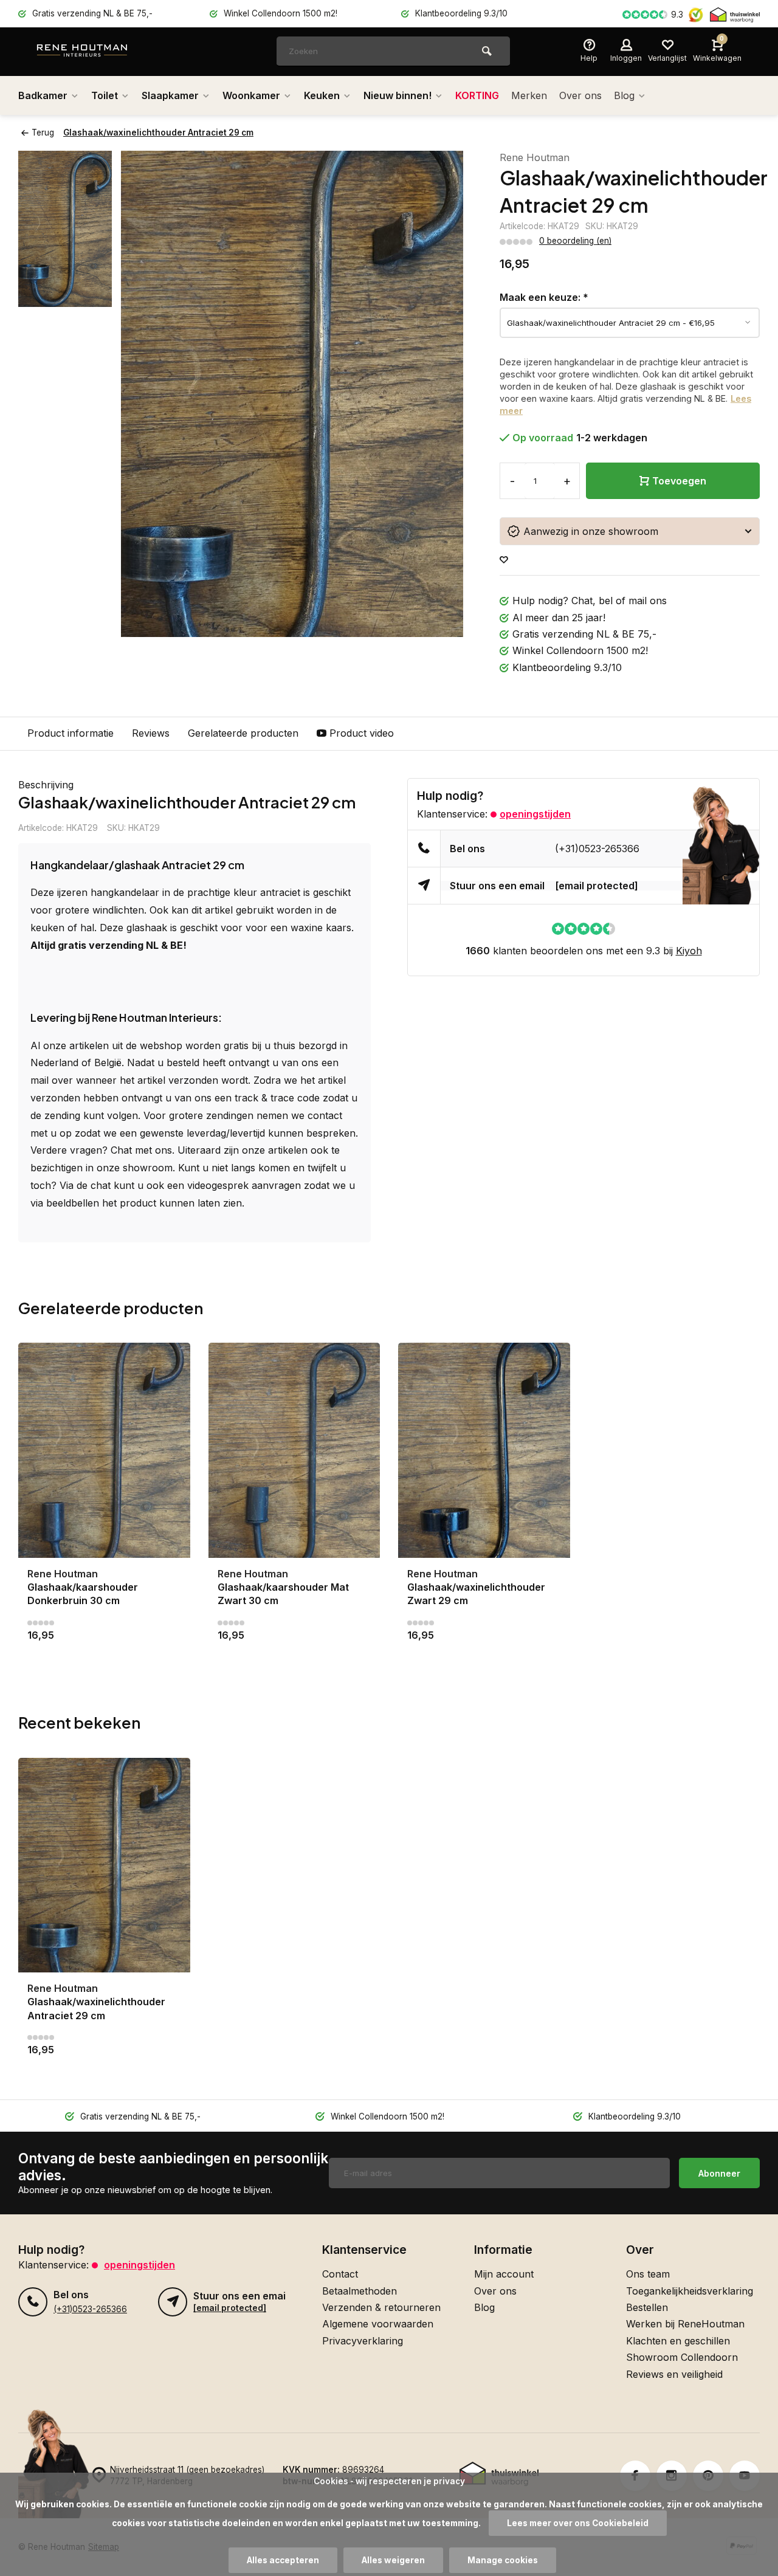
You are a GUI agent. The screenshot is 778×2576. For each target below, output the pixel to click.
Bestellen (647, 2307)
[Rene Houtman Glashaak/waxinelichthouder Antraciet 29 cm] (104, 1865)
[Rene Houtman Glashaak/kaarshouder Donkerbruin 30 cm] (104, 1450)
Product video (362, 733)
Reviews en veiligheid (674, 2374)
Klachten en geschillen (678, 2341)
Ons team (648, 2274)
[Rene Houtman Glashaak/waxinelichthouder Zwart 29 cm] (484, 1450)
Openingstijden (535, 814)
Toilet (105, 95)
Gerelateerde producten (243, 733)
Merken (529, 95)
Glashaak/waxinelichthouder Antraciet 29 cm (158, 133)
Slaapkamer (170, 95)
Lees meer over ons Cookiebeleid (578, 2523)
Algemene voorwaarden (378, 2324)
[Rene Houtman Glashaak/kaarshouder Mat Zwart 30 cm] (294, 1450)
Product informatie (71, 733)
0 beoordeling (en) (575, 241)
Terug (43, 133)
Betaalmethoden (360, 2291)
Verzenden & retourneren (381, 2307)
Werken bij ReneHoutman (685, 2324)
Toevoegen (679, 481)
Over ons (580, 95)
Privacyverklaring (363, 2341)
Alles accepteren (283, 2560)
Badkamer (43, 95)
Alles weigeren (393, 2560)
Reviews (151, 733)
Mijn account (504, 2274)
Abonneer (719, 2173)
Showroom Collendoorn (682, 2357)
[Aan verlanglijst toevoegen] (504, 560)
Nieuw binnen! (398, 95)
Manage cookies (503, 2560)
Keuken (322, 95)
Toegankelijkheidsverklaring (690, 2291)
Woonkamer (251, 95)
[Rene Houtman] (109, 52)
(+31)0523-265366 (597, 849)
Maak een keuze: (544, 297)
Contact (340, 2274)
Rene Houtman (535, 157)
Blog (624, 95)
